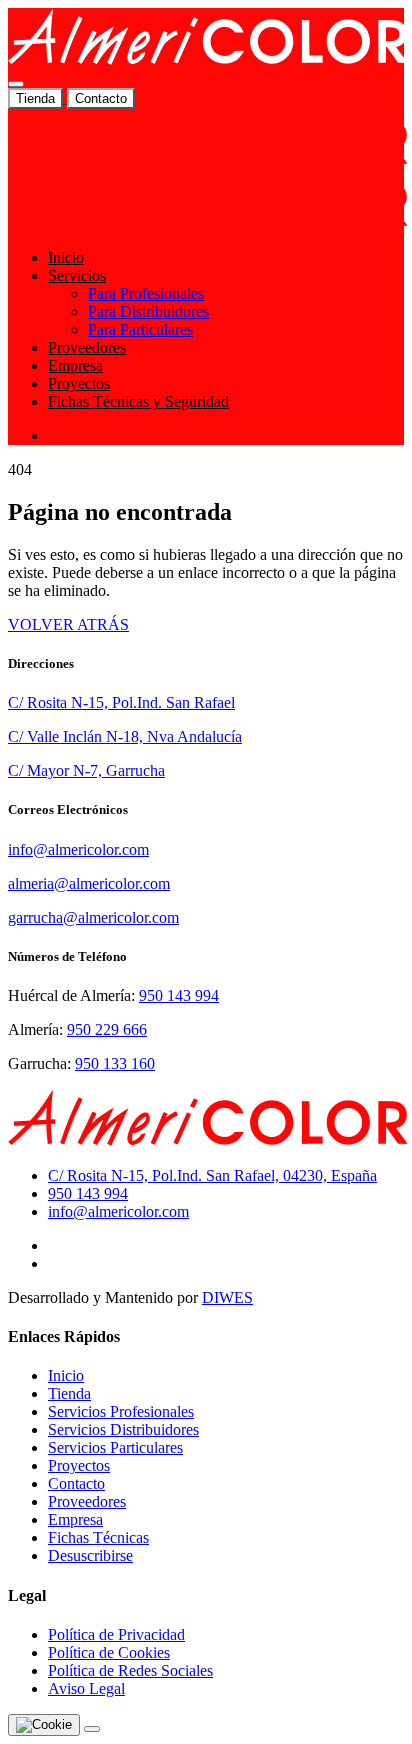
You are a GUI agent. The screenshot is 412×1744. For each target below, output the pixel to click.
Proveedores (87, 347)
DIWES (227, 1297)
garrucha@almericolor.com (93, 917)
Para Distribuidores (148, 311)
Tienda (35, 98)
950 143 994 (179, 995)
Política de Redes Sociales (130, 1670)
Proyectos (79, 383)
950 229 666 (107, 1029)
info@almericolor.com (78, 849)
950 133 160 (115, 1063)
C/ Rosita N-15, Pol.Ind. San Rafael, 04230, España (212, 1175)
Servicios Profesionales (121, 1411)
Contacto (101, 98)
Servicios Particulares (115, 1447)
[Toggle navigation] (16, 84)
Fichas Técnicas (98, 1537)
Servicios (77, 275)
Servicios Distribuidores (123, 1429)
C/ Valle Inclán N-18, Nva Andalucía (125, 736)
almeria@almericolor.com (89, 883)
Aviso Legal (86, 1688)
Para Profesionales (146, 293)
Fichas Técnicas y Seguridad (138, 401)
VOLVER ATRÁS (68, 624)
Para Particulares (140, 329)
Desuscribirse (90, 1555)
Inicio (66, 257)
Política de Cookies (109, 1652)
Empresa (75, 365)
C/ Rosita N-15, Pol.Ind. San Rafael (121, 702)
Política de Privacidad (116, 1634)
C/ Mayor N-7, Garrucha (86, 770)
